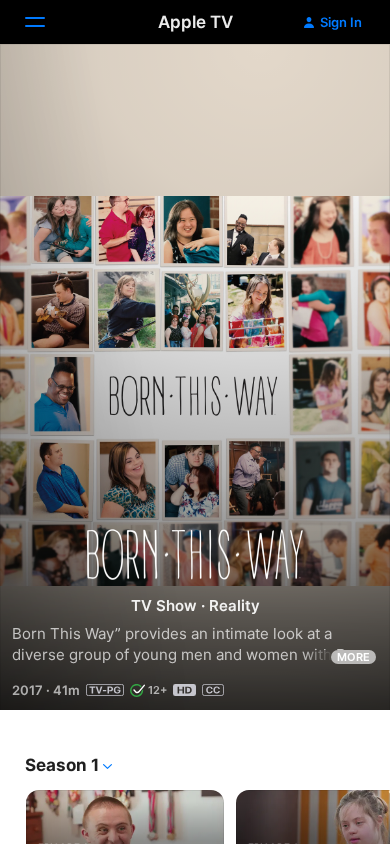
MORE (353, 657)
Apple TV (195, 22)
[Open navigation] (47, 22)
